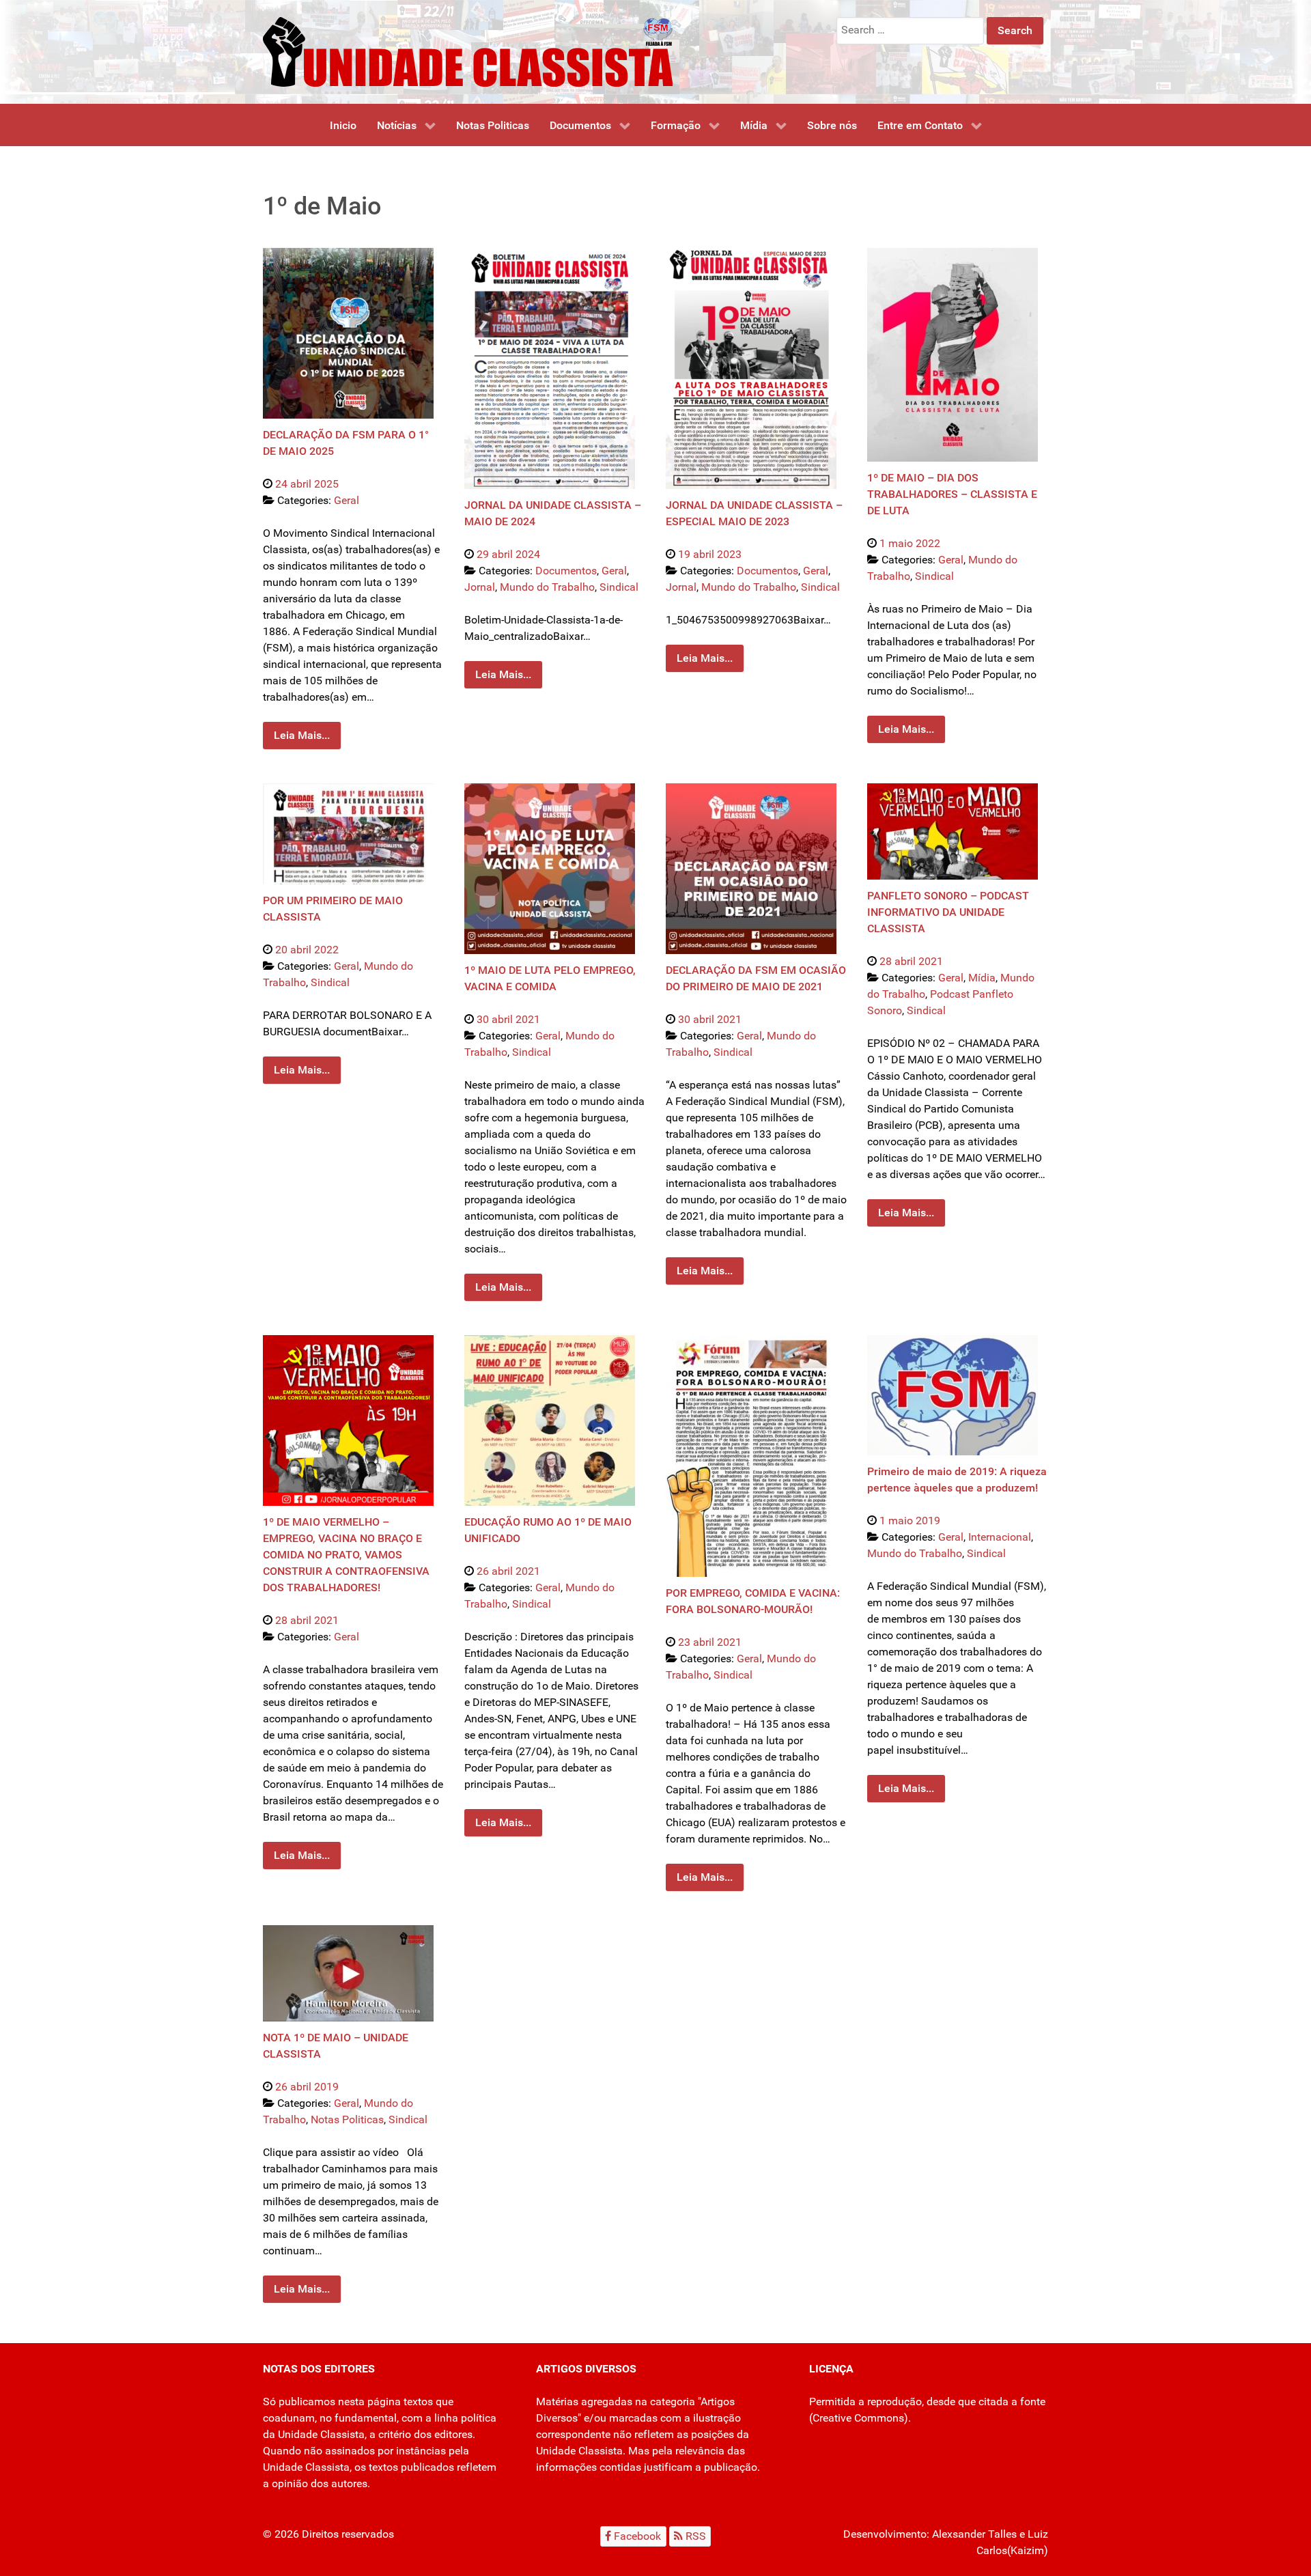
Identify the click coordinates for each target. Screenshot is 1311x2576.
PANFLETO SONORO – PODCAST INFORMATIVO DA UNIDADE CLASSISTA (948, 912)
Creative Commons (858, 2418)
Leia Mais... (302, 735)
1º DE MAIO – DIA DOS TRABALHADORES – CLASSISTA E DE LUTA (952, 494)
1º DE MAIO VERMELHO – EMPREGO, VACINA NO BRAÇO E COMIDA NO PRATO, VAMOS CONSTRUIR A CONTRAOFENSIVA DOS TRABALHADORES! (346, 1555)
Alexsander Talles (974, 2534)
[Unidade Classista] (468, 51)
